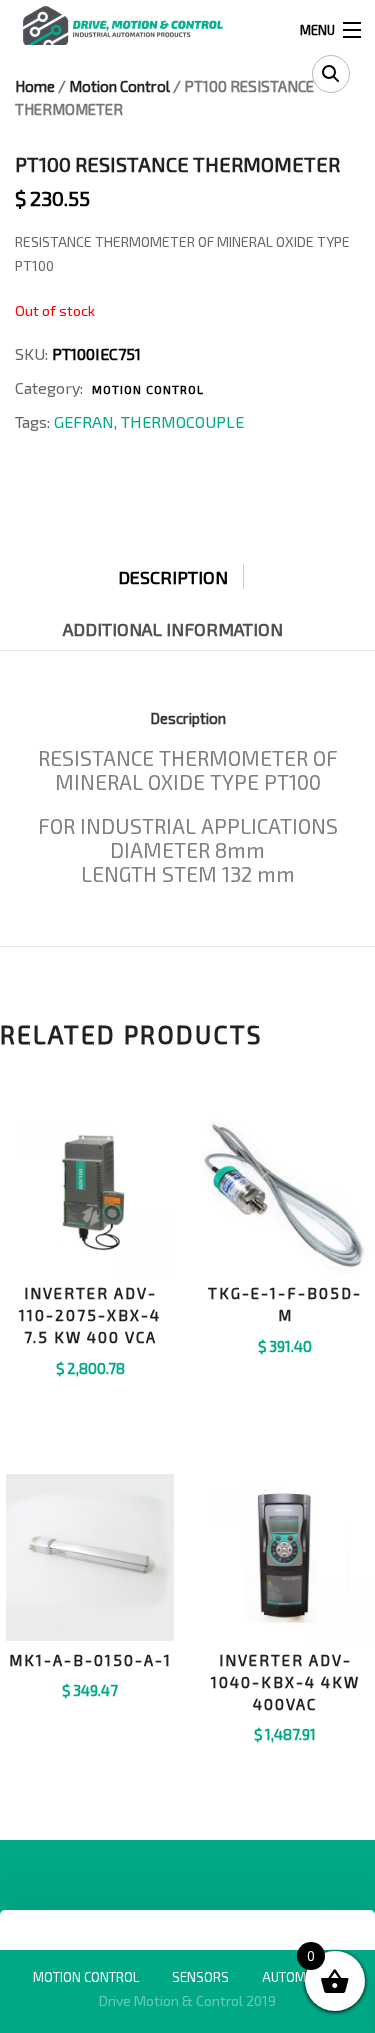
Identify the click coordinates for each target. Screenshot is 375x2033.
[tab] (188, 572)
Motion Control (119, 86)
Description (173, 577)
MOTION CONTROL (86, 1977)
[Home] (122, 27)
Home (35, 86)
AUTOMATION (302, 1977)
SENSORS (200, 1977)
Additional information (173, 629)
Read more (285, 1759)
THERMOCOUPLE (182, 421)
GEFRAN (84, 421)
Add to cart (90, 1392)
